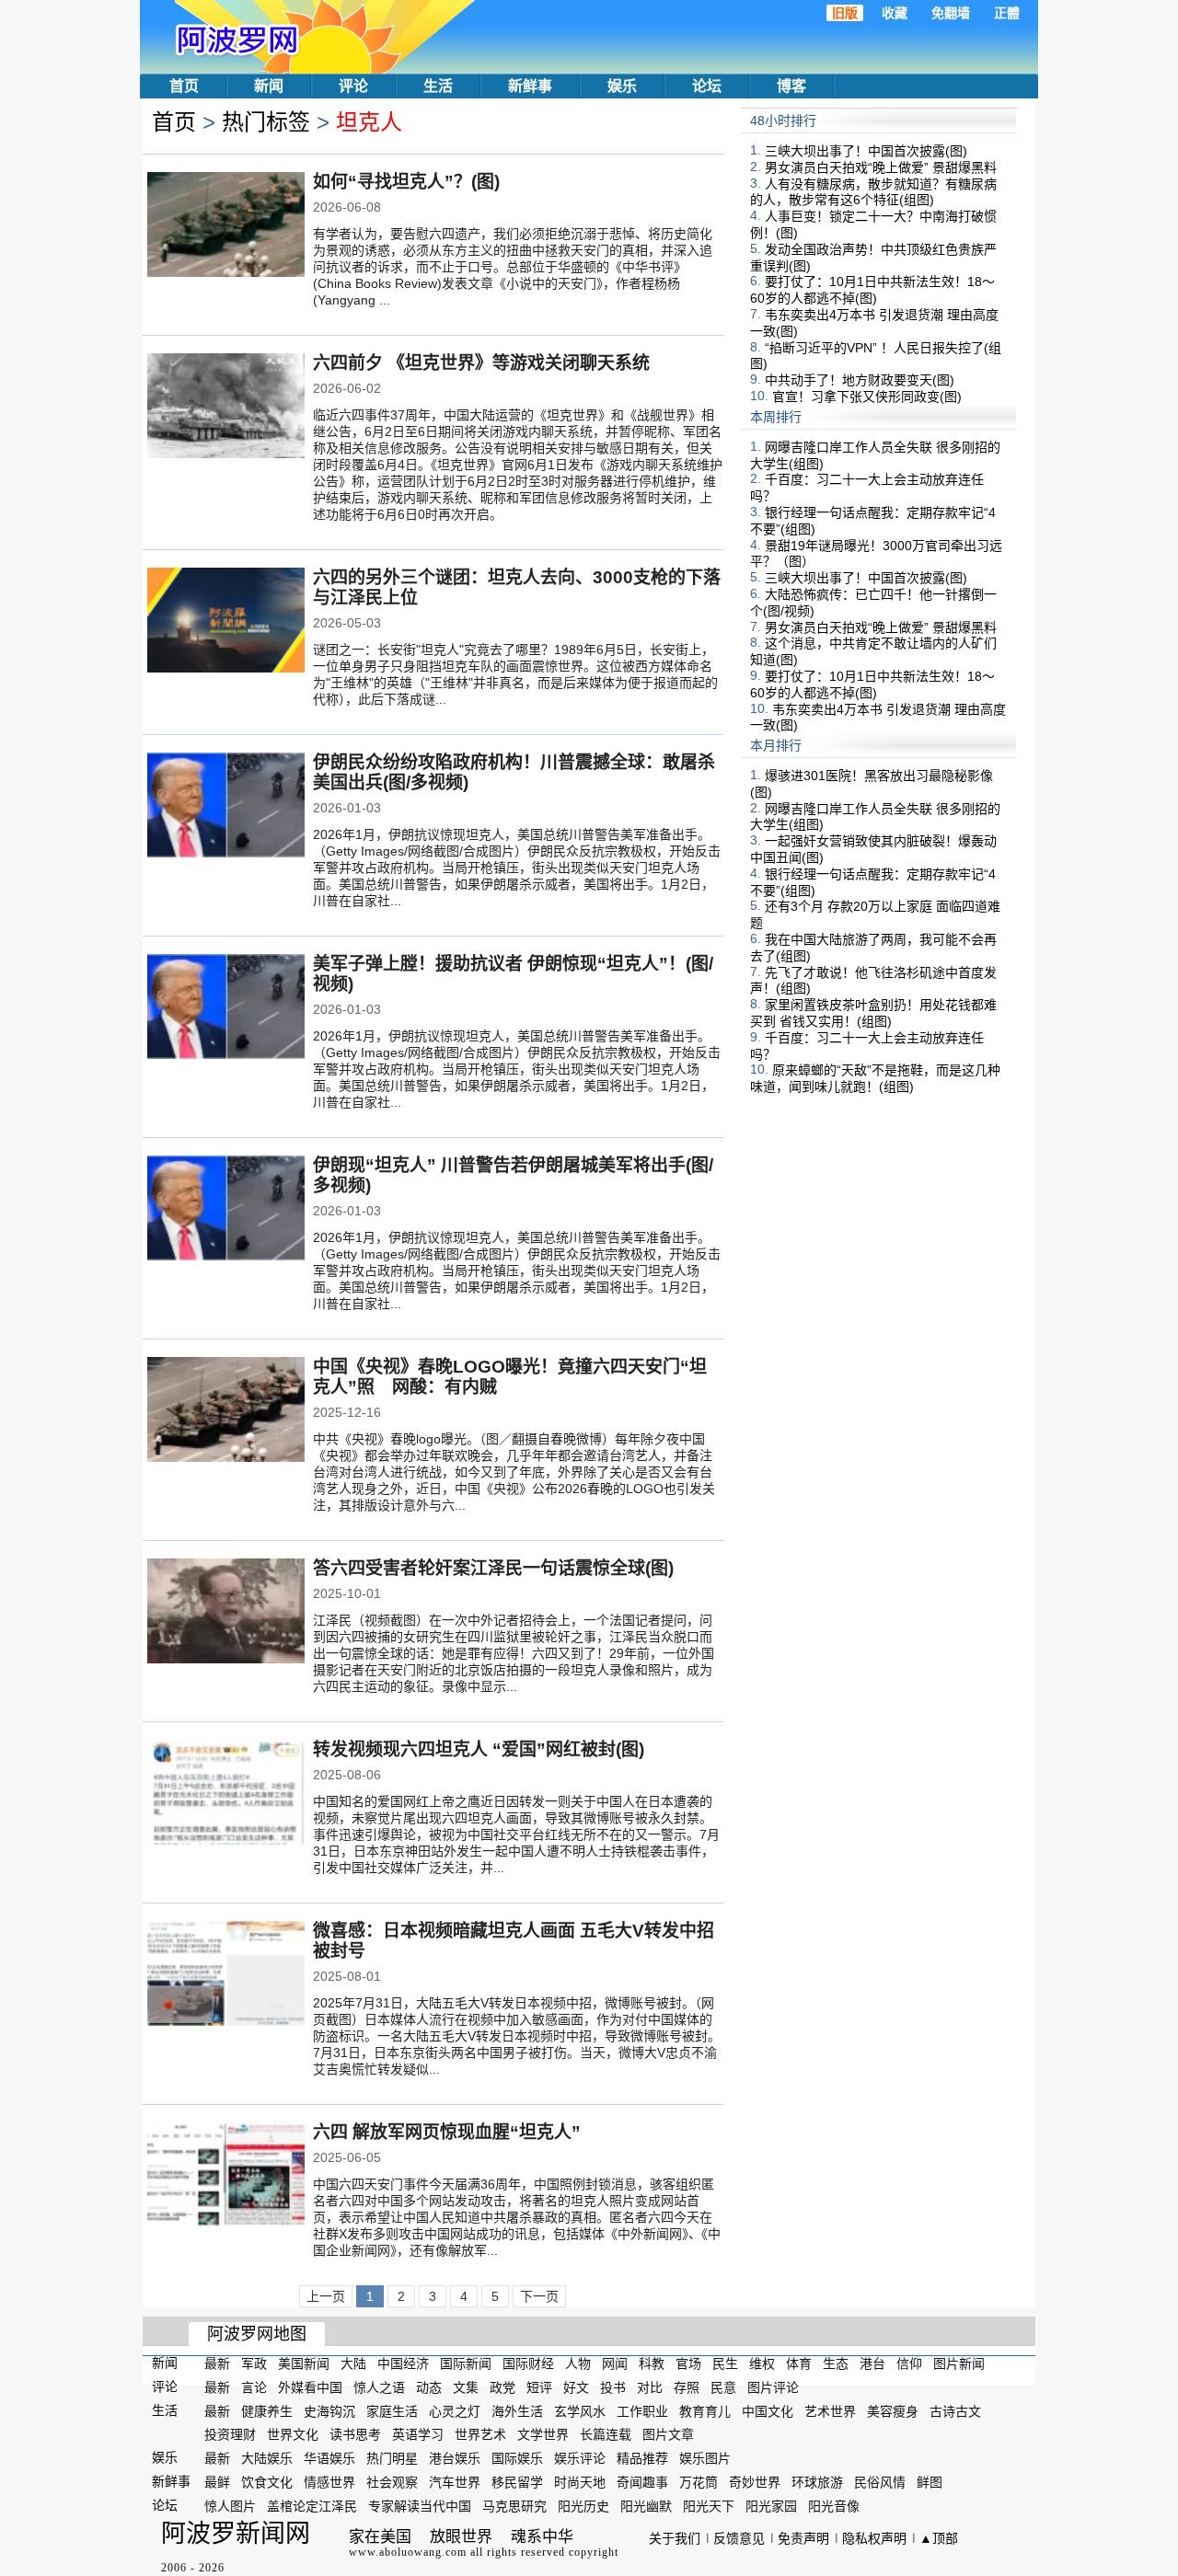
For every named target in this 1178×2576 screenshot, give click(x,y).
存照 (687, 2387)
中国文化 (768, 2410)
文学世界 (543, 2434)
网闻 (615, 2363)
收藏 (895, 13)
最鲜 (217, 2482)
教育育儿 (705, 2410)
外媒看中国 (310, 2387)
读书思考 (355, 2434)
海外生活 (517, 2410)
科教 (652, 2363)
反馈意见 (739, 2538)
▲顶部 (939, 2538)
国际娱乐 (517, 2458)
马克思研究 (514, 2506)
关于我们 (675, 2538)
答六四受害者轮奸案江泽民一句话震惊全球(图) (493, 1568)
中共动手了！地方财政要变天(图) (860, 380)
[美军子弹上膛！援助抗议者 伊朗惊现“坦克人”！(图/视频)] (226, 1008)
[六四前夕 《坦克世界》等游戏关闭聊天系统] (226, 408)
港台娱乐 (455, 2458)
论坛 (707, 86)
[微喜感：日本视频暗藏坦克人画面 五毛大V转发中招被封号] (226, 1975)
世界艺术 (480, 2434)
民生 (725, 2363)
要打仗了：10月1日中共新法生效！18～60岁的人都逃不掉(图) (872, 290)
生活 (438, 86)
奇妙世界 (755, 2482)
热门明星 (392, 2458)
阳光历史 (583, 2506)
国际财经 (528, 2363)
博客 (791, 86)
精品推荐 (642, 2458)
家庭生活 (392, 2410)
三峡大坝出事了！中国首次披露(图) (866, 151)
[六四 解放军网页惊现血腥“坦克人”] (226, 2177)
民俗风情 (880, 2482)
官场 (688, 2363)
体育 (799, 2363)
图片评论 (773, 2387)
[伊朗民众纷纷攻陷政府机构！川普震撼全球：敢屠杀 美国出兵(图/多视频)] (226, 807)
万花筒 (699, 2482)
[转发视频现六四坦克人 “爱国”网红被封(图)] (226, 1794)
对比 (650, 2387)
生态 (836, 2363)
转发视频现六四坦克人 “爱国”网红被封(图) (479, 1749)
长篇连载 (606, 2434)
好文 (576, 2387)
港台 (872, 2363)
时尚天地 (580, 2482)
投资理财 (230, 2434)
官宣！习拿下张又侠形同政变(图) (867, 397)
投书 (613, 2387)
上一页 (326, 2296)
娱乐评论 (580, 2458)
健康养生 (267, 2410)
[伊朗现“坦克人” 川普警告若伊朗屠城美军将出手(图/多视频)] (226, 1210)
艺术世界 (830, 2410)
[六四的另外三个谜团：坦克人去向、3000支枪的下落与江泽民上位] (226, 622)
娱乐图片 (705, 2458)
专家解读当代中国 (420, 2506)
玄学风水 (580, 2410)
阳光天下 (709, 2506)
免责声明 (803, 2538)
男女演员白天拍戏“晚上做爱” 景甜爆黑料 (881, 167)
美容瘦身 (893, 2410)
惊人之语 (379, 2387)
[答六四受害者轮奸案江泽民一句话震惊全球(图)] (226, 1613)
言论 (254, 2387)
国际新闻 (466, 2363)
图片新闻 (959, 2363)
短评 (539, 2387)
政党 (502, 2387)
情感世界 (329, 2482)
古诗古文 (955, 2410)
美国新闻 (304, 2363)
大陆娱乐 (267, 2458)
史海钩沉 (329, 2410)
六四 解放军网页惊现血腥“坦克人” (447, 2132)
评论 (353, 86)
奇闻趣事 (642, 2482)
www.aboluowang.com (408, 2552)
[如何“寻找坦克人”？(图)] (226, 226)
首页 (184, 86)
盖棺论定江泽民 (312, 2506)
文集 (466, 2387)
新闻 (269, 86)
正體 (1007, 13)
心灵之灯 (455, 2410)
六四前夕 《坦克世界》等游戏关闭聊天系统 (481, 363)
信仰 (909, 2363)
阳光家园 (771, 2506)
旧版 (845, 13)
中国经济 (403, 2363)
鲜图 (930, 2482)
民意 (723, 2387)
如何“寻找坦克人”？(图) (406, 182)
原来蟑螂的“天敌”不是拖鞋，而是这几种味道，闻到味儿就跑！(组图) (875, 1078)
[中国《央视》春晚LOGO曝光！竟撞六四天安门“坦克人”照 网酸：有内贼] (226, 1411)
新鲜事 (530, 86)
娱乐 (622, 86)
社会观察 (392, 2482)
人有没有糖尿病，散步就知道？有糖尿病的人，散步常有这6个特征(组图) (873, 191)
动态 (429, 2387)
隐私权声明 (874, 2538)
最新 (217, 2363)
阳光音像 (834, 2506)
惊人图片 (230, 2506)
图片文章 (668, 2434)
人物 (578, 2363)
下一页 (539, 2296)
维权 (762, 2363)
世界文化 (293, 2434)
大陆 (353, 2363)
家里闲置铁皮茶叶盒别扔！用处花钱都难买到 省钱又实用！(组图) (873, 1013)
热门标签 (266, 122)
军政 (254, 2363)
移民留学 (517, 2482)
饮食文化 (267, 2482)
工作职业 (642, 2410)
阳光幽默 (646, 2506)
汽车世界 (455, 2482)
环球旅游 (817, 2482)
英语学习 (418, 2434)
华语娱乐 (329, 2458)
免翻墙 (951, 13)
